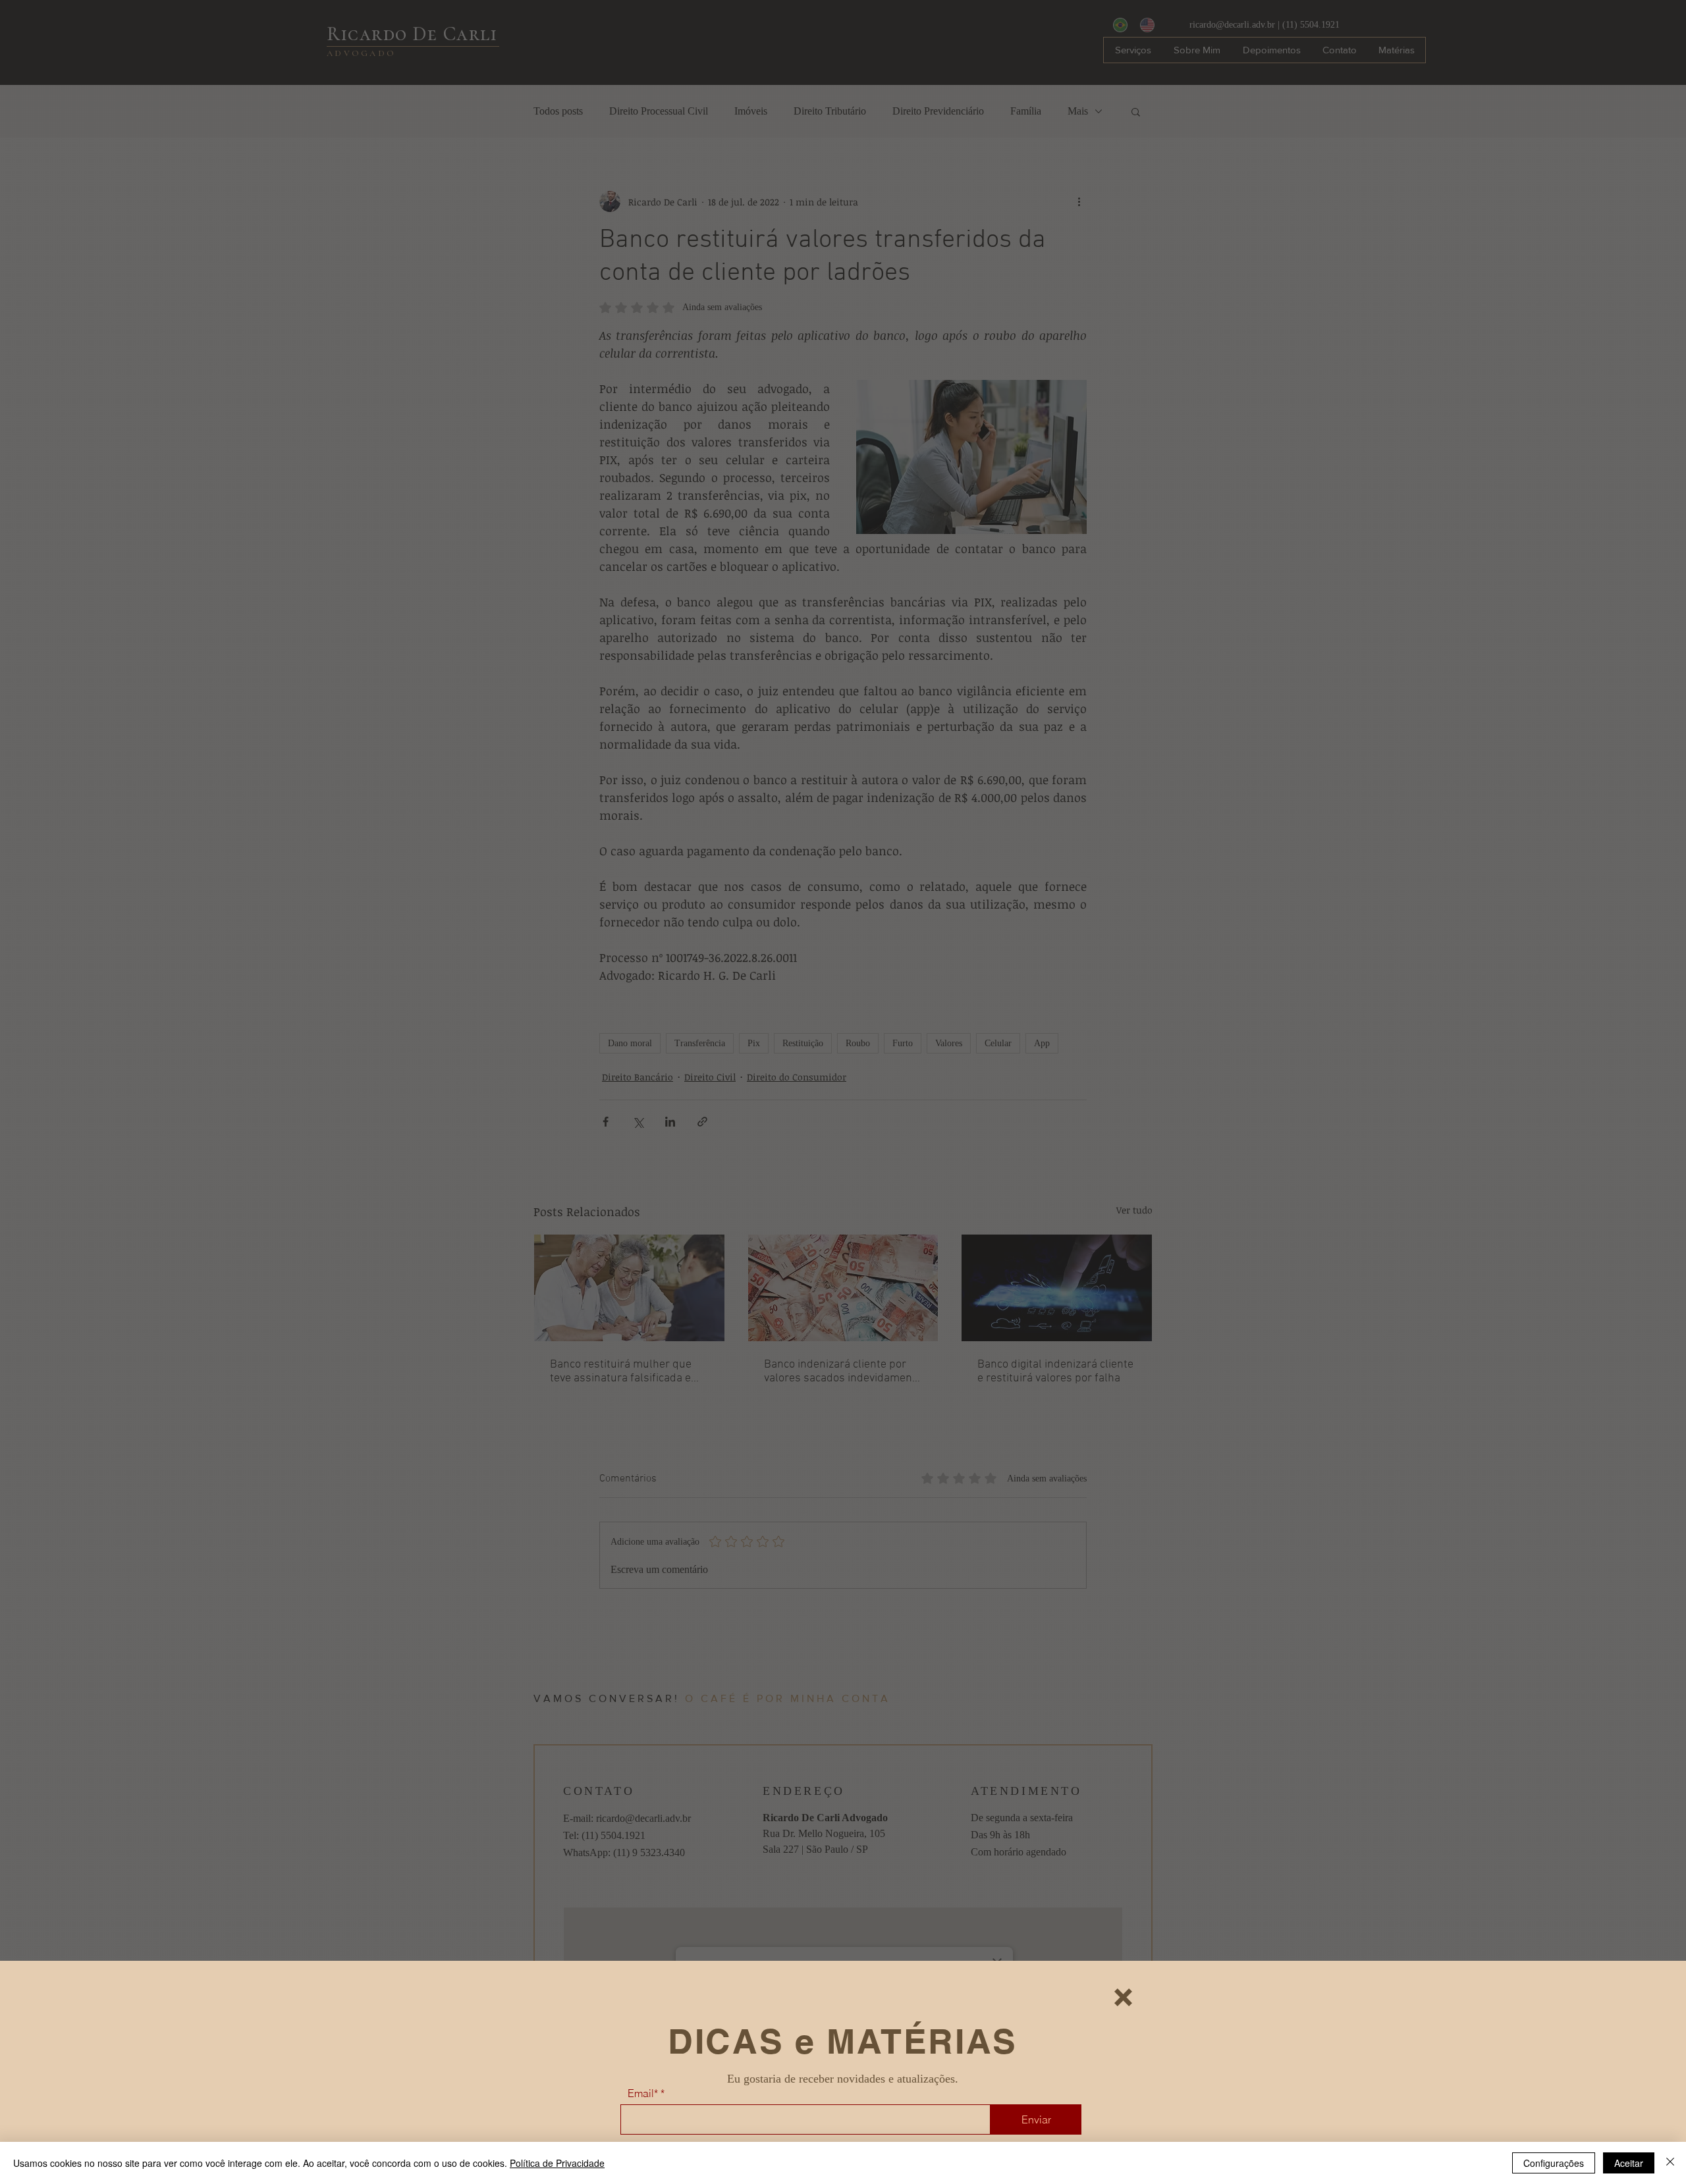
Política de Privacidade (557, 2163)
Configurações (1554, 2163)
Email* (643, 2093)
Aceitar (1629, 2163)
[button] (1123, 1997)
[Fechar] (1670, 2163)
